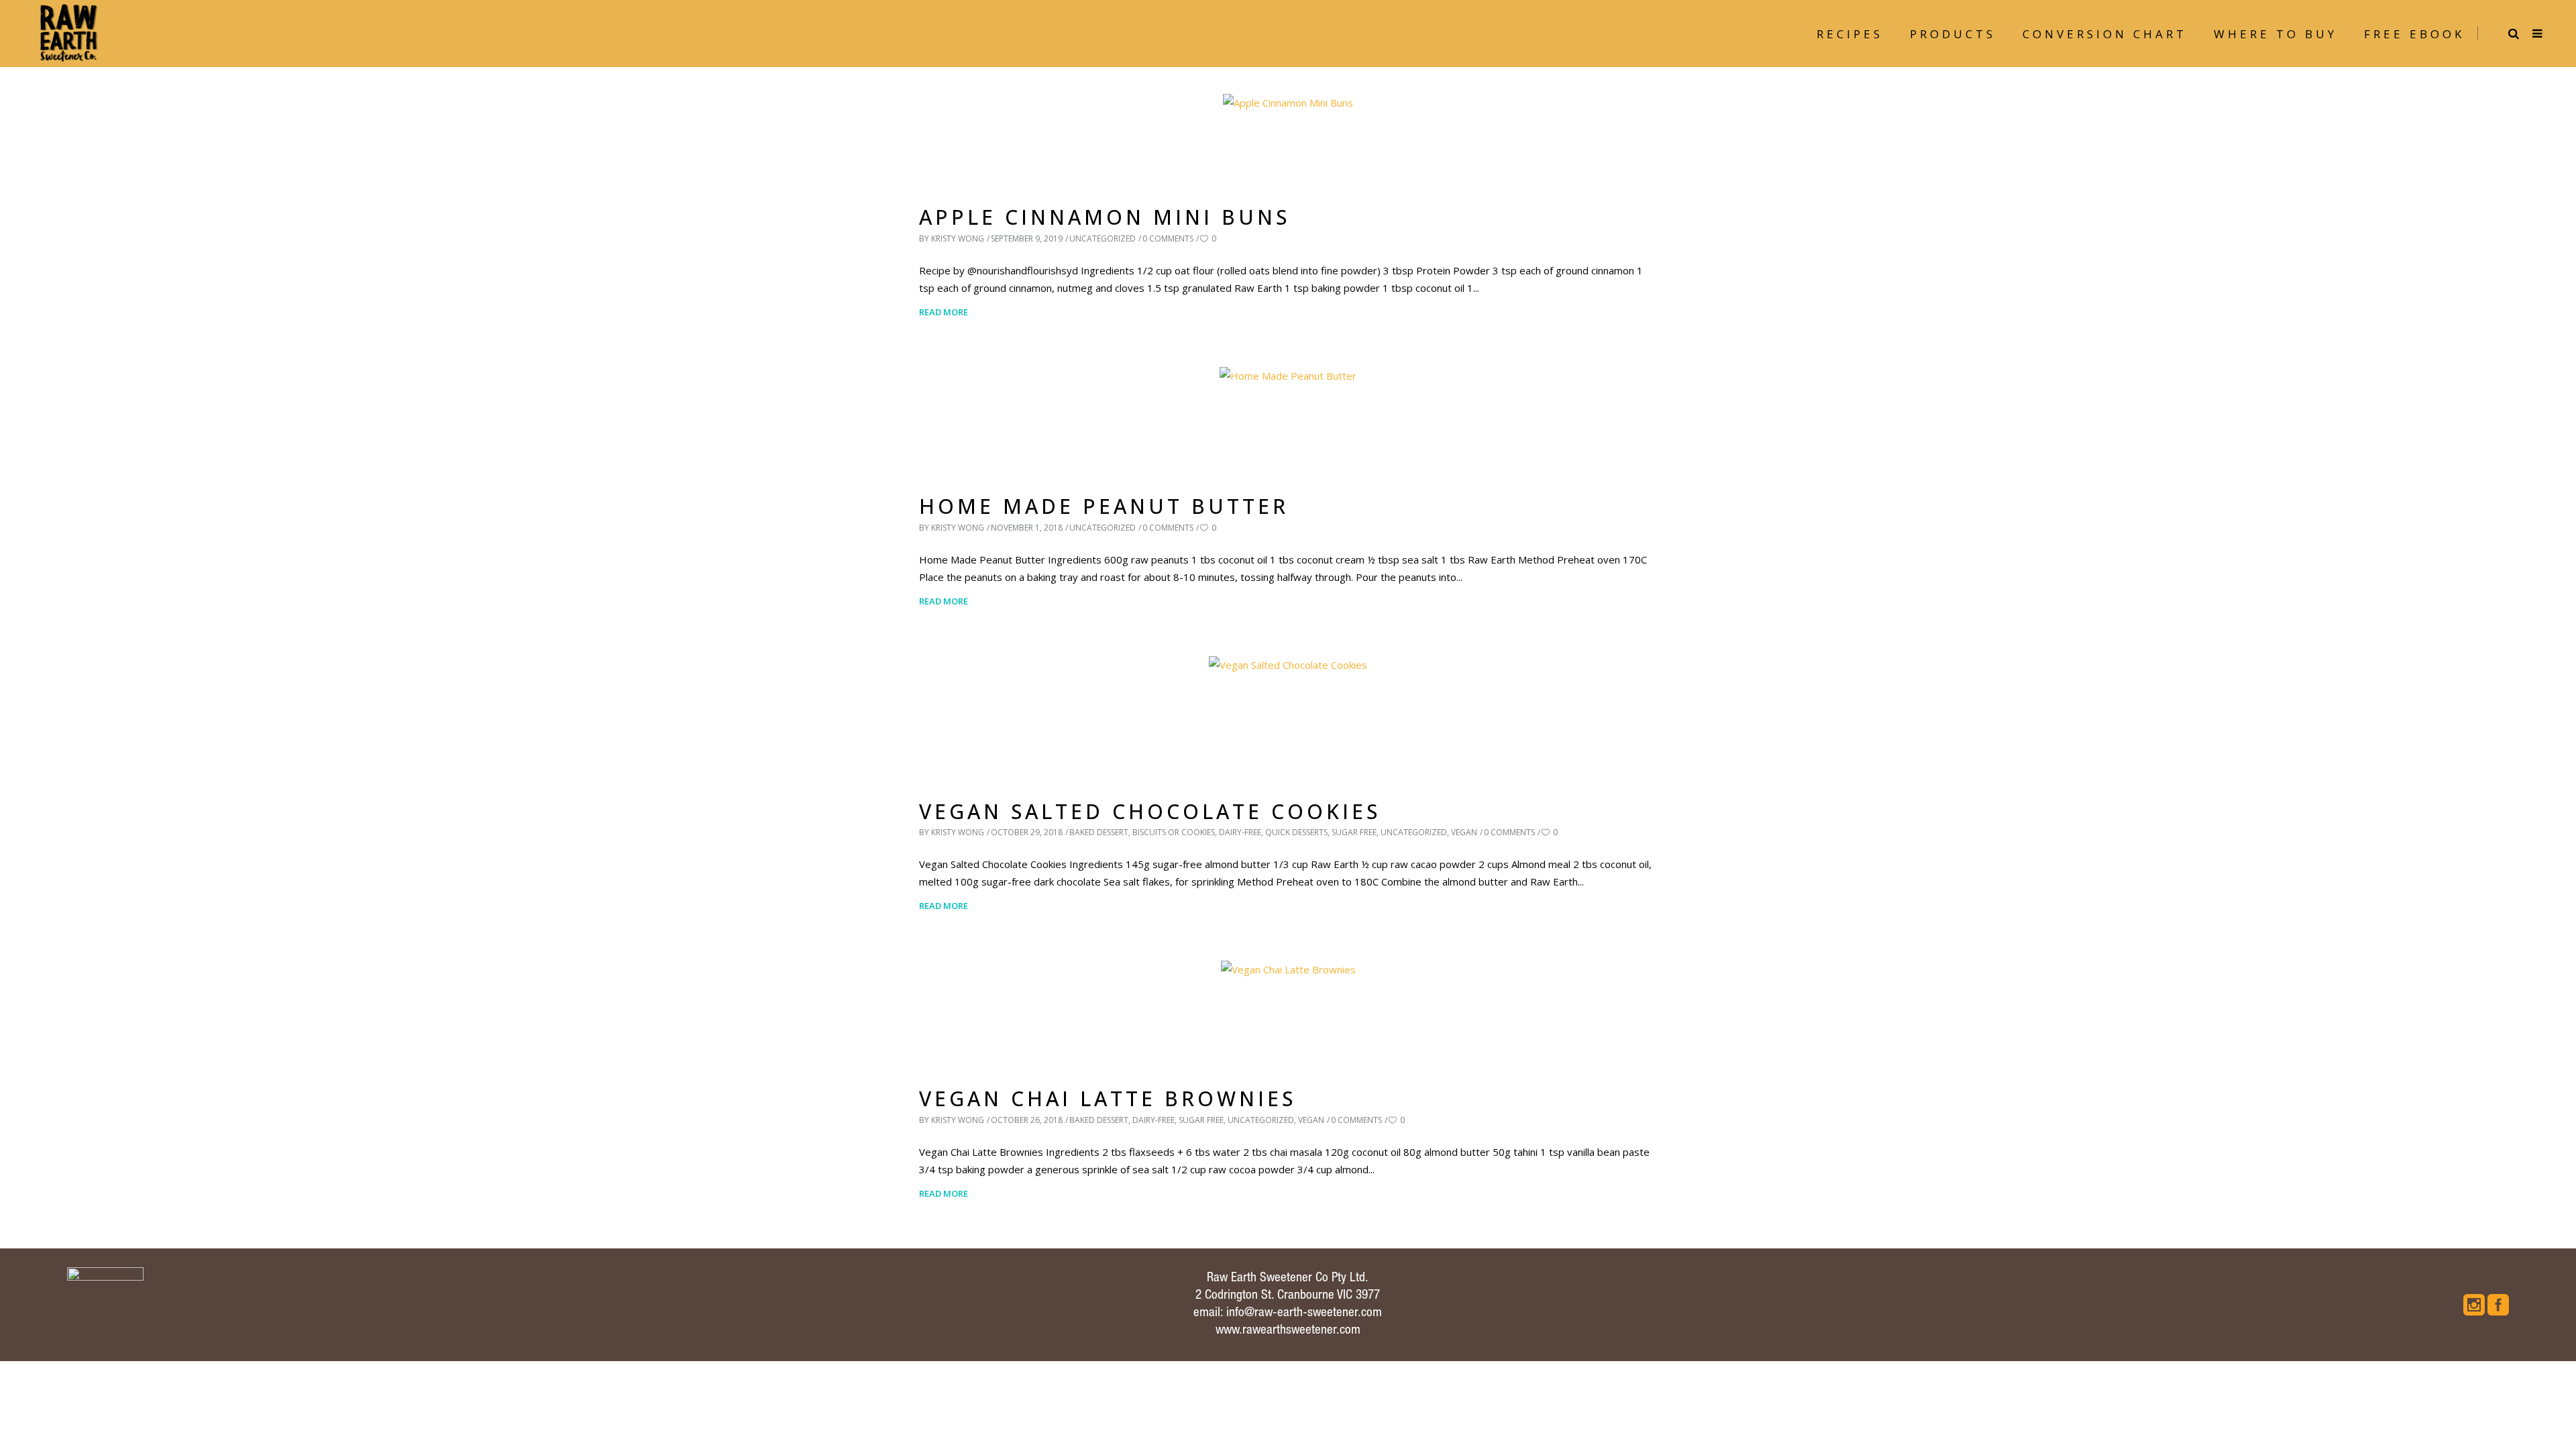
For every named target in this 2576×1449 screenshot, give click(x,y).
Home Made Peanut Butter (1104, 506)
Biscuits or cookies (1174, 832)
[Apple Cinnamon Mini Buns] (1288, 137)
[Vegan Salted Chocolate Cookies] (1288, 715)
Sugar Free (1354, 832)
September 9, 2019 (1027, 238)
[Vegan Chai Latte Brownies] (1288, 1011)
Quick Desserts (1296, 832)
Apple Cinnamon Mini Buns (1105, 217)
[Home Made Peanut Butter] (1288, 418)
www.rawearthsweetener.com (1288, 1331)
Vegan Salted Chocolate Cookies (1150, 811)
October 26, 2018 (1027, 1120)
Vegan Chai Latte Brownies (1108, 1098)
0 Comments (1168, 238)
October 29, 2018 (1027, 832)
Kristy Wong (958, 238)
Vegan (1464, 832)
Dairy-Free (1240, 832)
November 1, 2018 (1027, 528)
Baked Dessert (1099, 832)
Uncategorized (1103, 238)
